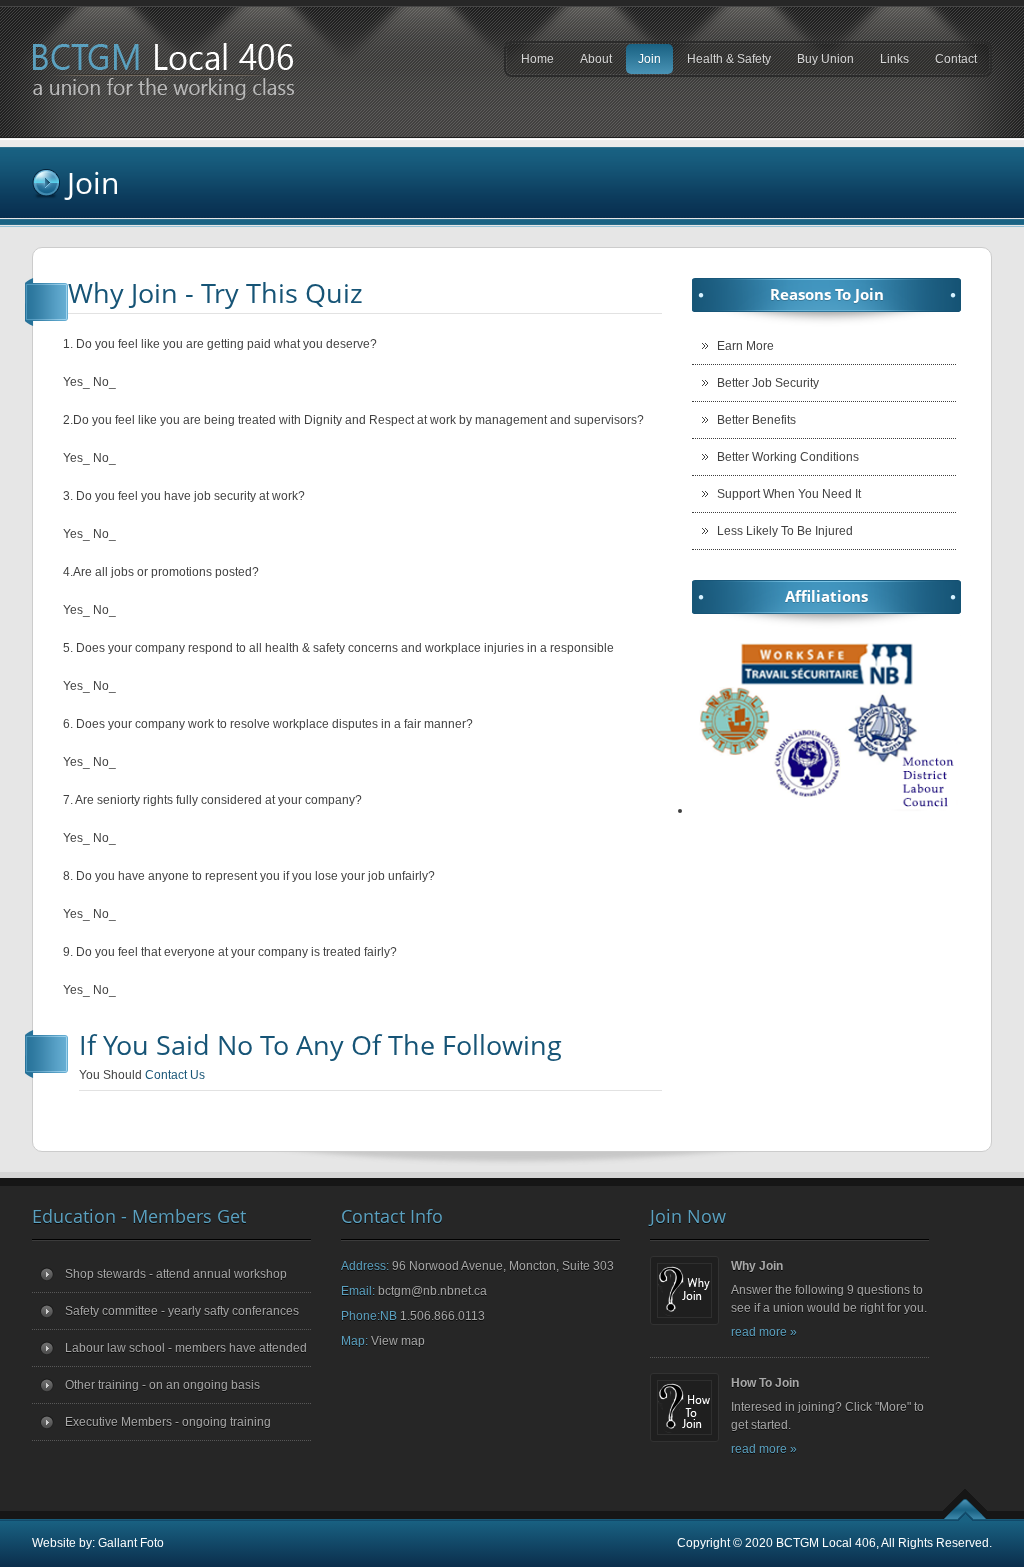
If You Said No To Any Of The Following (320, 1044)
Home (537, 59)
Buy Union (819, 63)
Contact (956, 59)
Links (888, 63)
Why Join (757, 1266)
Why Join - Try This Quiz (215, 292)
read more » (764, 1332)
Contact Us (175, 1075)
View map (398, 1341)
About (590, 63)
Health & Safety (723, 63)
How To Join (765, 1383)
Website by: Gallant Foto (98, 1543)
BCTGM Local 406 (826, 1543)
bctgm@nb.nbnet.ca (432, 1291)
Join (643, 63)
